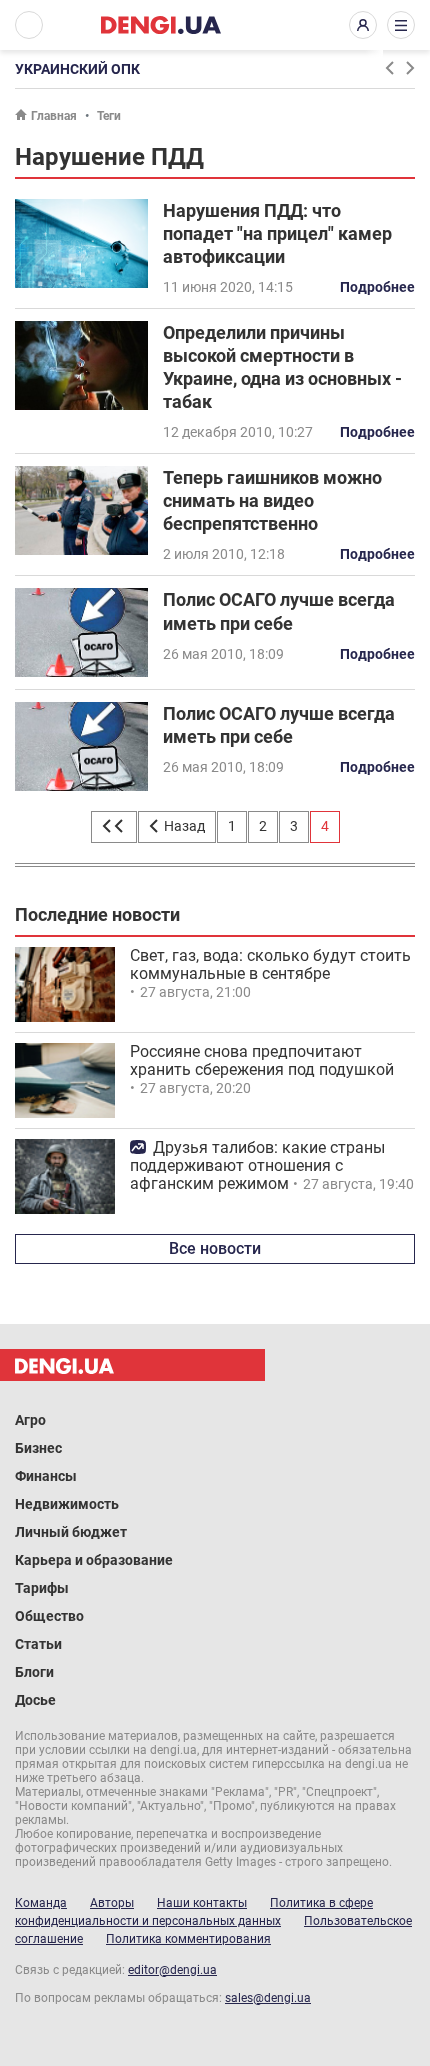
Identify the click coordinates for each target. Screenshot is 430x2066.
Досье (35, 1700)
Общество (49, 1616)
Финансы (46, 1476)
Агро (30, 1420)
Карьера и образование (94, 1560)
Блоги (34, 1672)
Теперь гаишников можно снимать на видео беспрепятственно (272, 500)
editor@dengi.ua (172, 1970)
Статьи (38, 1644)
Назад (183, 826)
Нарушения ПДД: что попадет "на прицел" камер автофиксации (277, 233)
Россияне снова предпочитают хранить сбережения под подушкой (262, 1060)
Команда (41, 1903)
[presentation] (389, 68)
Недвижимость (67, 1504)
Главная (54, 116)
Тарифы (42, 1588)
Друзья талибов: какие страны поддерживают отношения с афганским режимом (257, 1165)
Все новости (215, 1248)
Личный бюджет (71, 1532)
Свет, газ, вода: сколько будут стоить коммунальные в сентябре (270, 964)
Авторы (112, 1903)
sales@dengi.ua (268, 1998)
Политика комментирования (188, 1939)
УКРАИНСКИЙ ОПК (77, 69)
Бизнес (38, 1448)
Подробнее (377, 287)
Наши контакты (202, 1903)
